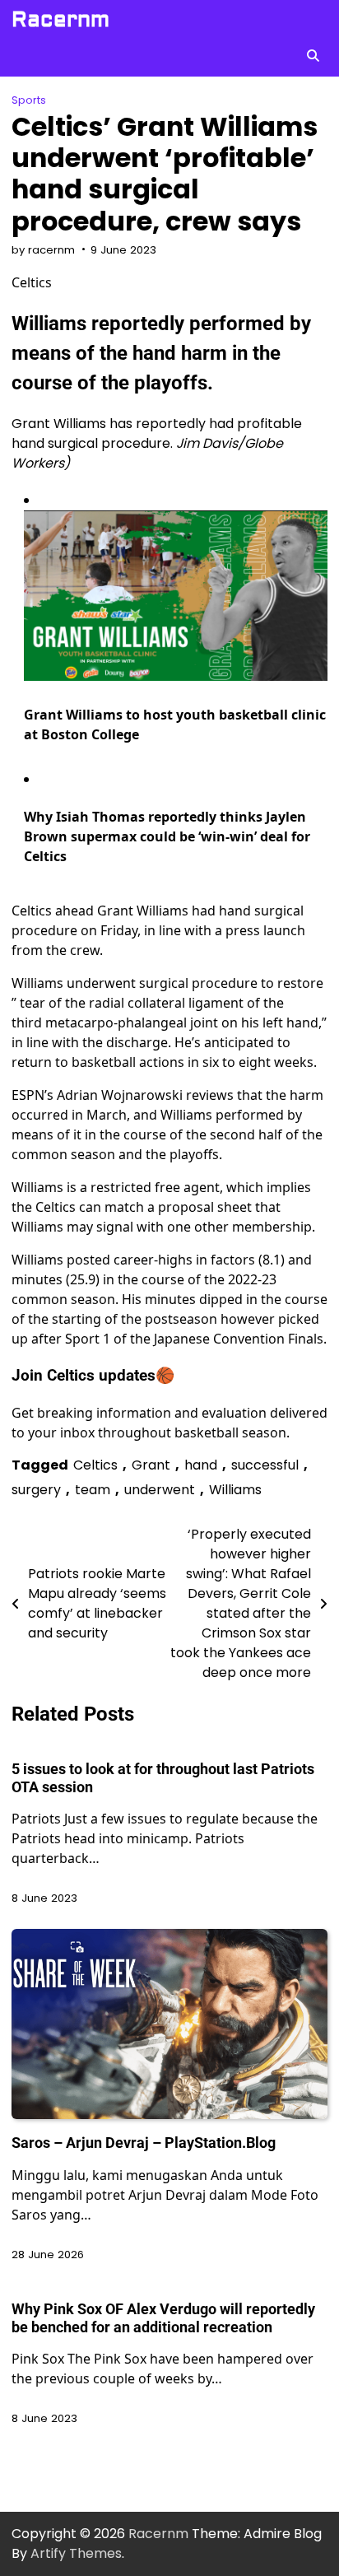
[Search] (313, 55)
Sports (29, 100)
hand (201, 1465)
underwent (160, 1490)
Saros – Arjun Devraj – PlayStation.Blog (144, 2143)
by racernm (43, 250)
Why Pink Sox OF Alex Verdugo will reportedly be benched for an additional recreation (163, 2318)
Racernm (60, 20)
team (93, 1490)
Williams (235, 1490)
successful (265, 1465)
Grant (151, 1465)
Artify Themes (76, 2553)
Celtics (95, 1465)
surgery (36, 1490)
